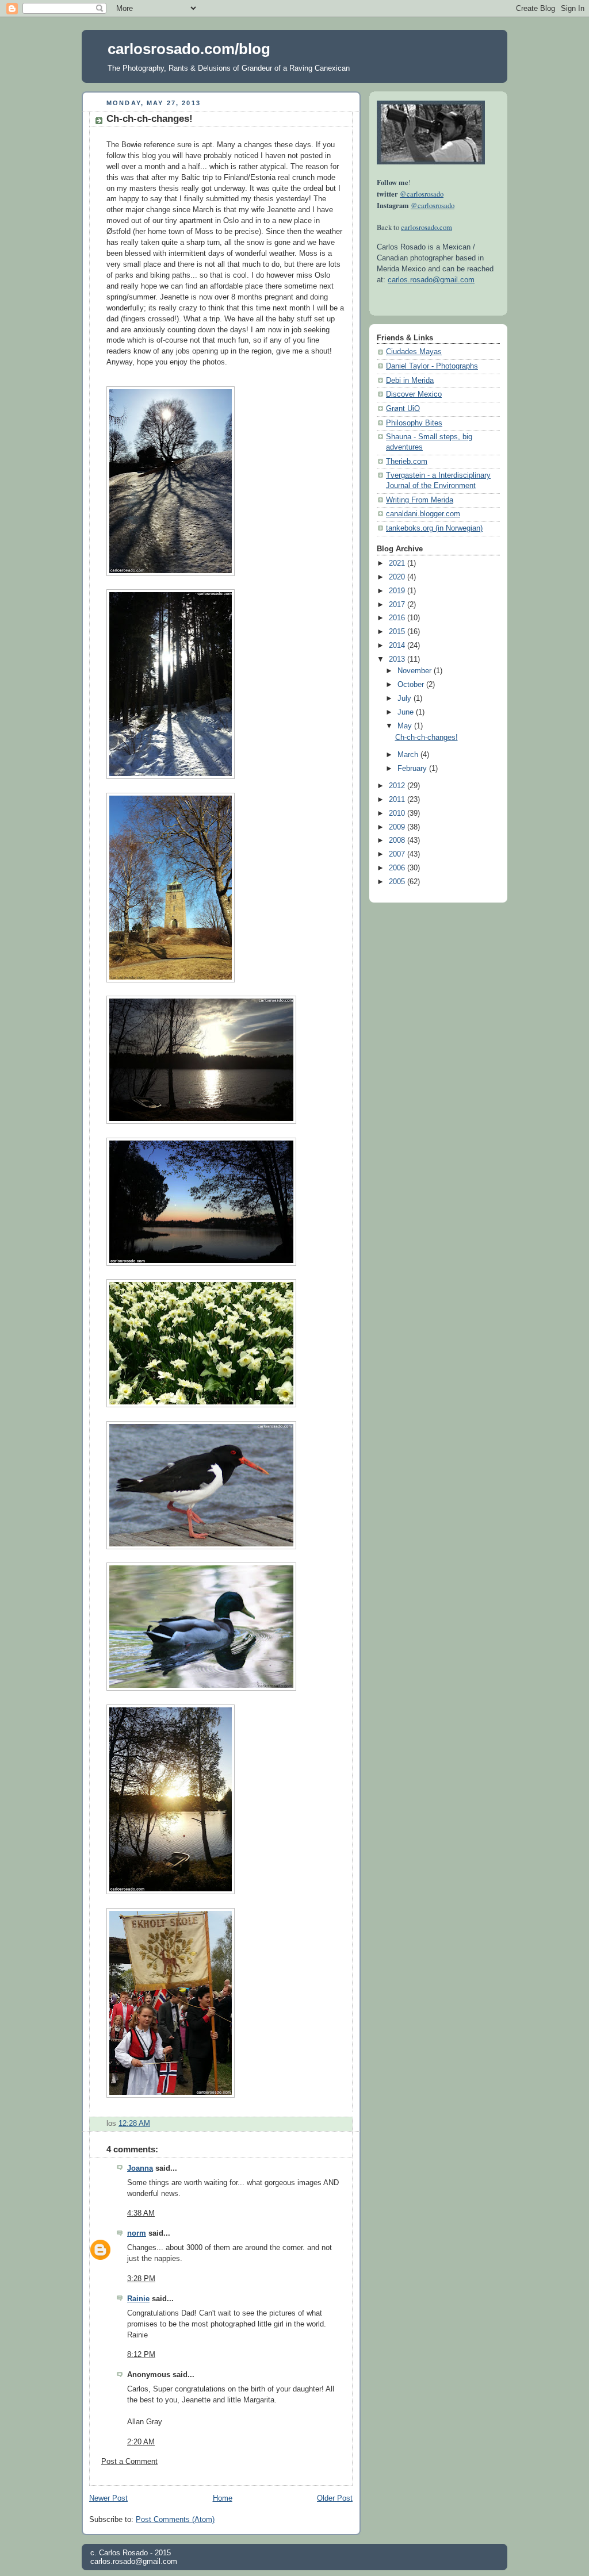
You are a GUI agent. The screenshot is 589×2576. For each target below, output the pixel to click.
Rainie (138, 2299)
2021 (398, 563)
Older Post (335, 2498)
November (416, 671)
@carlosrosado (422, 194)
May (406, 726)
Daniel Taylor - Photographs (432, 366)
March (409, 755)
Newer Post (108, 2498)
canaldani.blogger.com (423, 514)
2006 (398, 868)
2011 (398, 800)
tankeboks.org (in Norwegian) (434, 528)
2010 (398, 813)
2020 (398, 577)
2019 (398, 591)
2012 (398, 786)
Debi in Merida (410, 381)
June (407, 712)
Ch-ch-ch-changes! (150, 119)
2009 (398, 827)
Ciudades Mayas (414, 352)
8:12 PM (141, 2355)
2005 (398, 882)
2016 (398, 618)
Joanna (140, 2168)
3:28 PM (141, 2279)
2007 (398, 854)
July (406, 698)
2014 (398, 646)
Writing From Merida (420, 500)
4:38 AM (141, 2213)
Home (223, 2498)
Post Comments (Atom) (175, 2520)
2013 (398, 659)
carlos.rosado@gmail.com (431, 280)
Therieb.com (407, 462)
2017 (398, 605)
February (413, 769)
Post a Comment (129, 2462)
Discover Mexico (414, 394)
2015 (398, 632)
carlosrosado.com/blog (189, 49)
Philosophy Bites (414, 423)
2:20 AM (141, 2442)
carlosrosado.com (427, 227)
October (412, 685)
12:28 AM (134, 2124)
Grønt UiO (403, 409)
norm (137, 2233)
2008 (398, 840)
